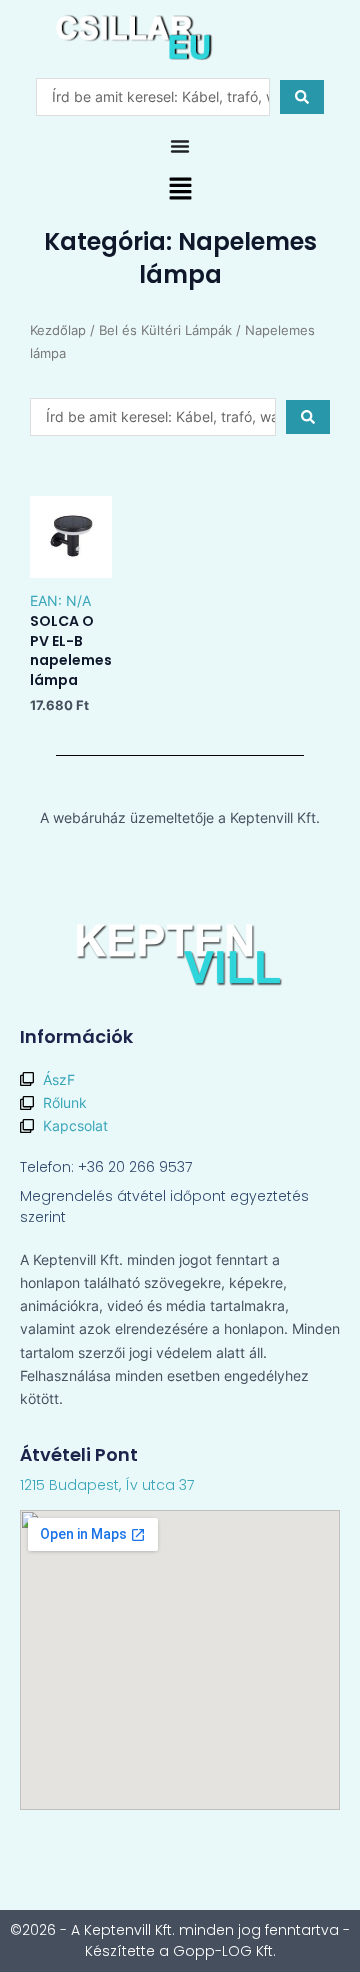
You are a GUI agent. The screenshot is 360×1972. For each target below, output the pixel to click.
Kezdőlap (58, 330)
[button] (180, 190)
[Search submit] (302, 97)
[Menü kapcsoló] (180, 146)
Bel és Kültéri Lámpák (165, 330)
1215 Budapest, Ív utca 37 (107, 1485)
